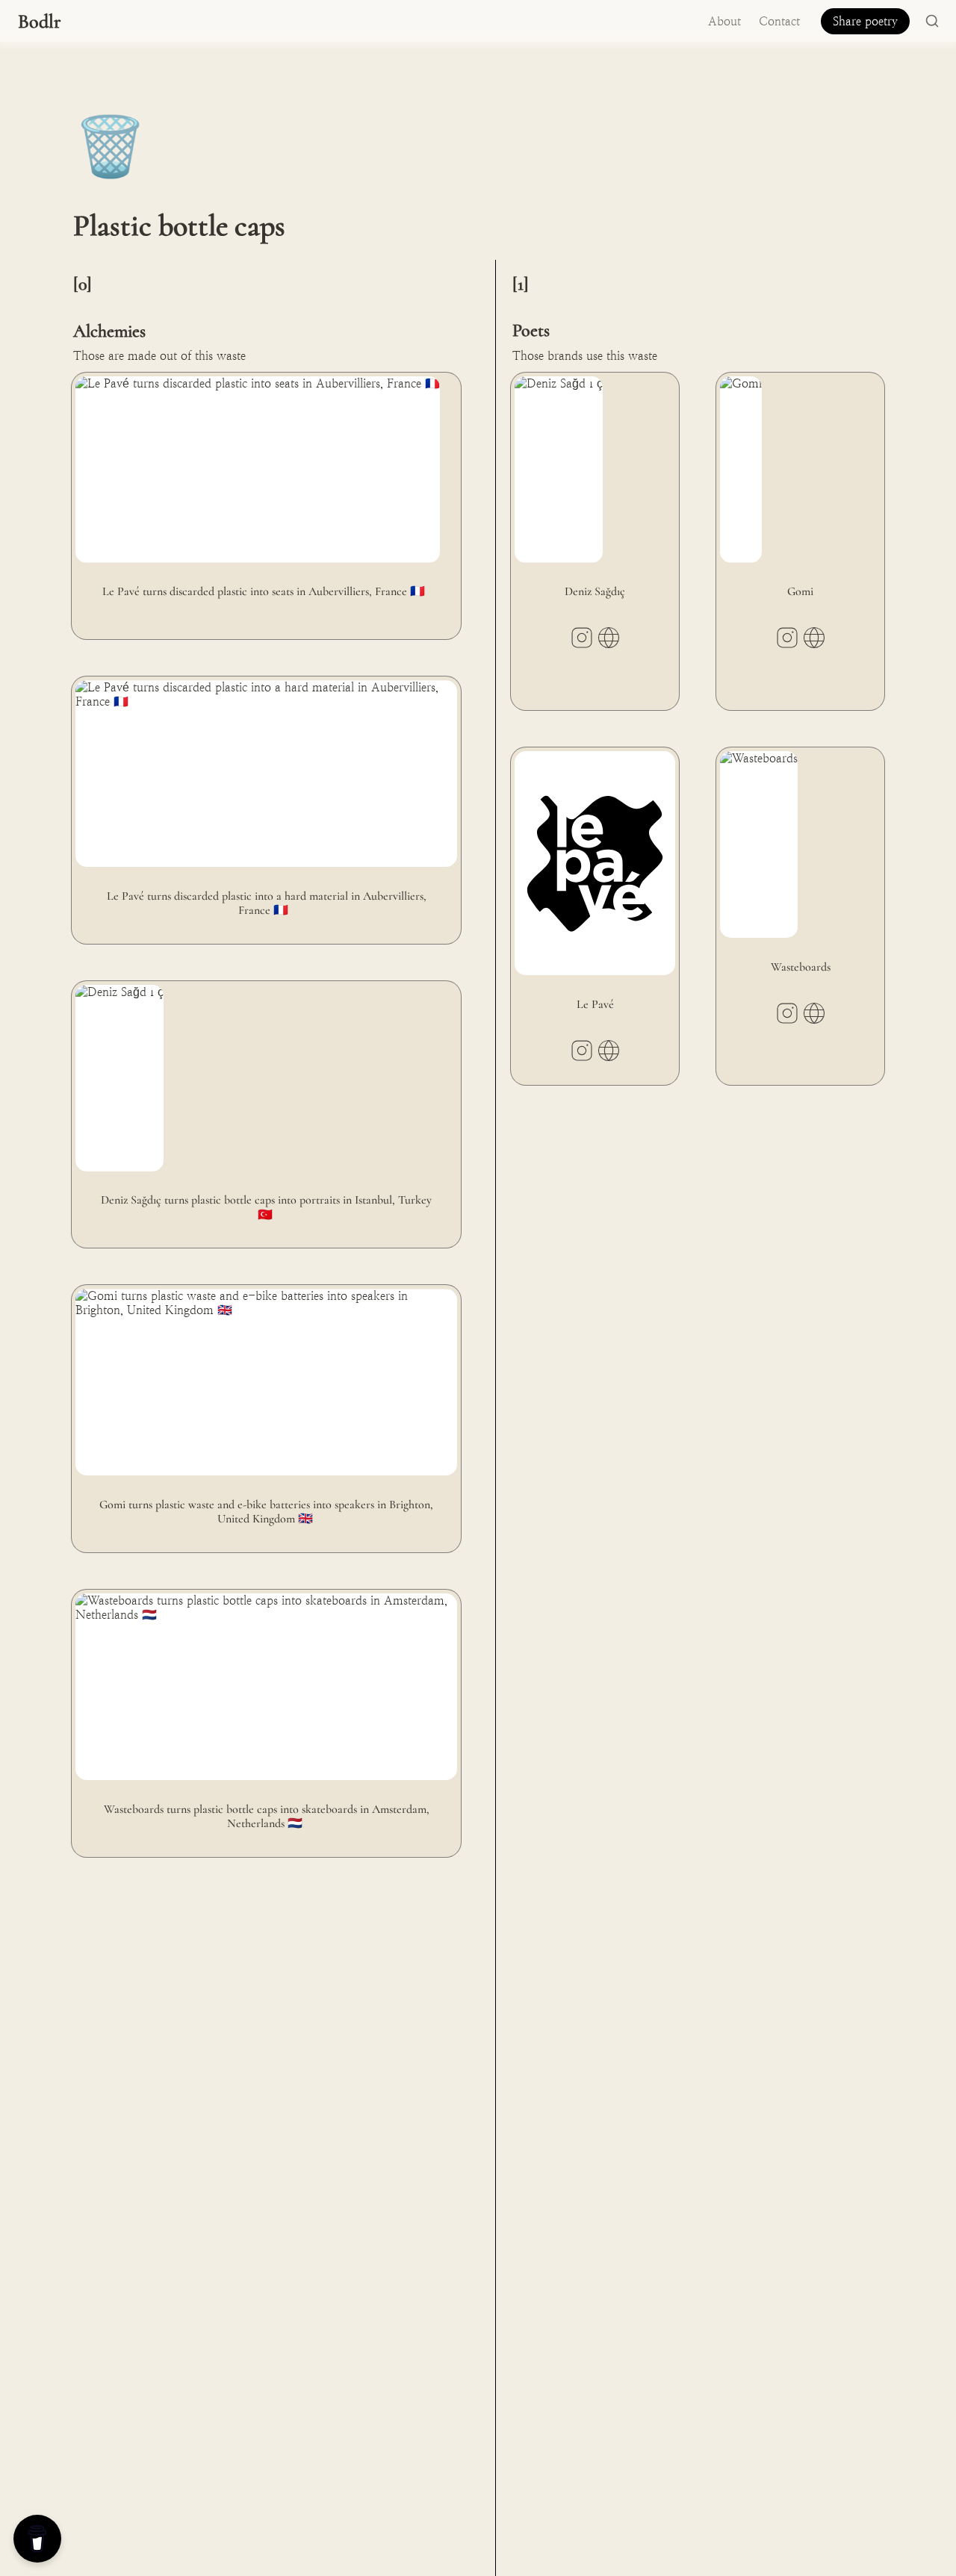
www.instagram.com (582, 638)
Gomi (731, 380)
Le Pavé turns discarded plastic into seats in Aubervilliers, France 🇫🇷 (248, 380)
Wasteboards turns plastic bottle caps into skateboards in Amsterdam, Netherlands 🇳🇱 (252, 1604)
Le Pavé (532, 755)
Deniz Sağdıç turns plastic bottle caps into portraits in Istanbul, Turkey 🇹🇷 (258, 995)
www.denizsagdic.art (609, 638)
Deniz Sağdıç (549, 380)
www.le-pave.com (609, 1051)
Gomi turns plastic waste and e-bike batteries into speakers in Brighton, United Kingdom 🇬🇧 (258, 1299)
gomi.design (814, 638)
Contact (779, 21)
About (724, 21)
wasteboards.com (814, 1013)
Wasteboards (749, 755)
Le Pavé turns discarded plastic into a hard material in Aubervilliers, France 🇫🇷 (266, 691)
